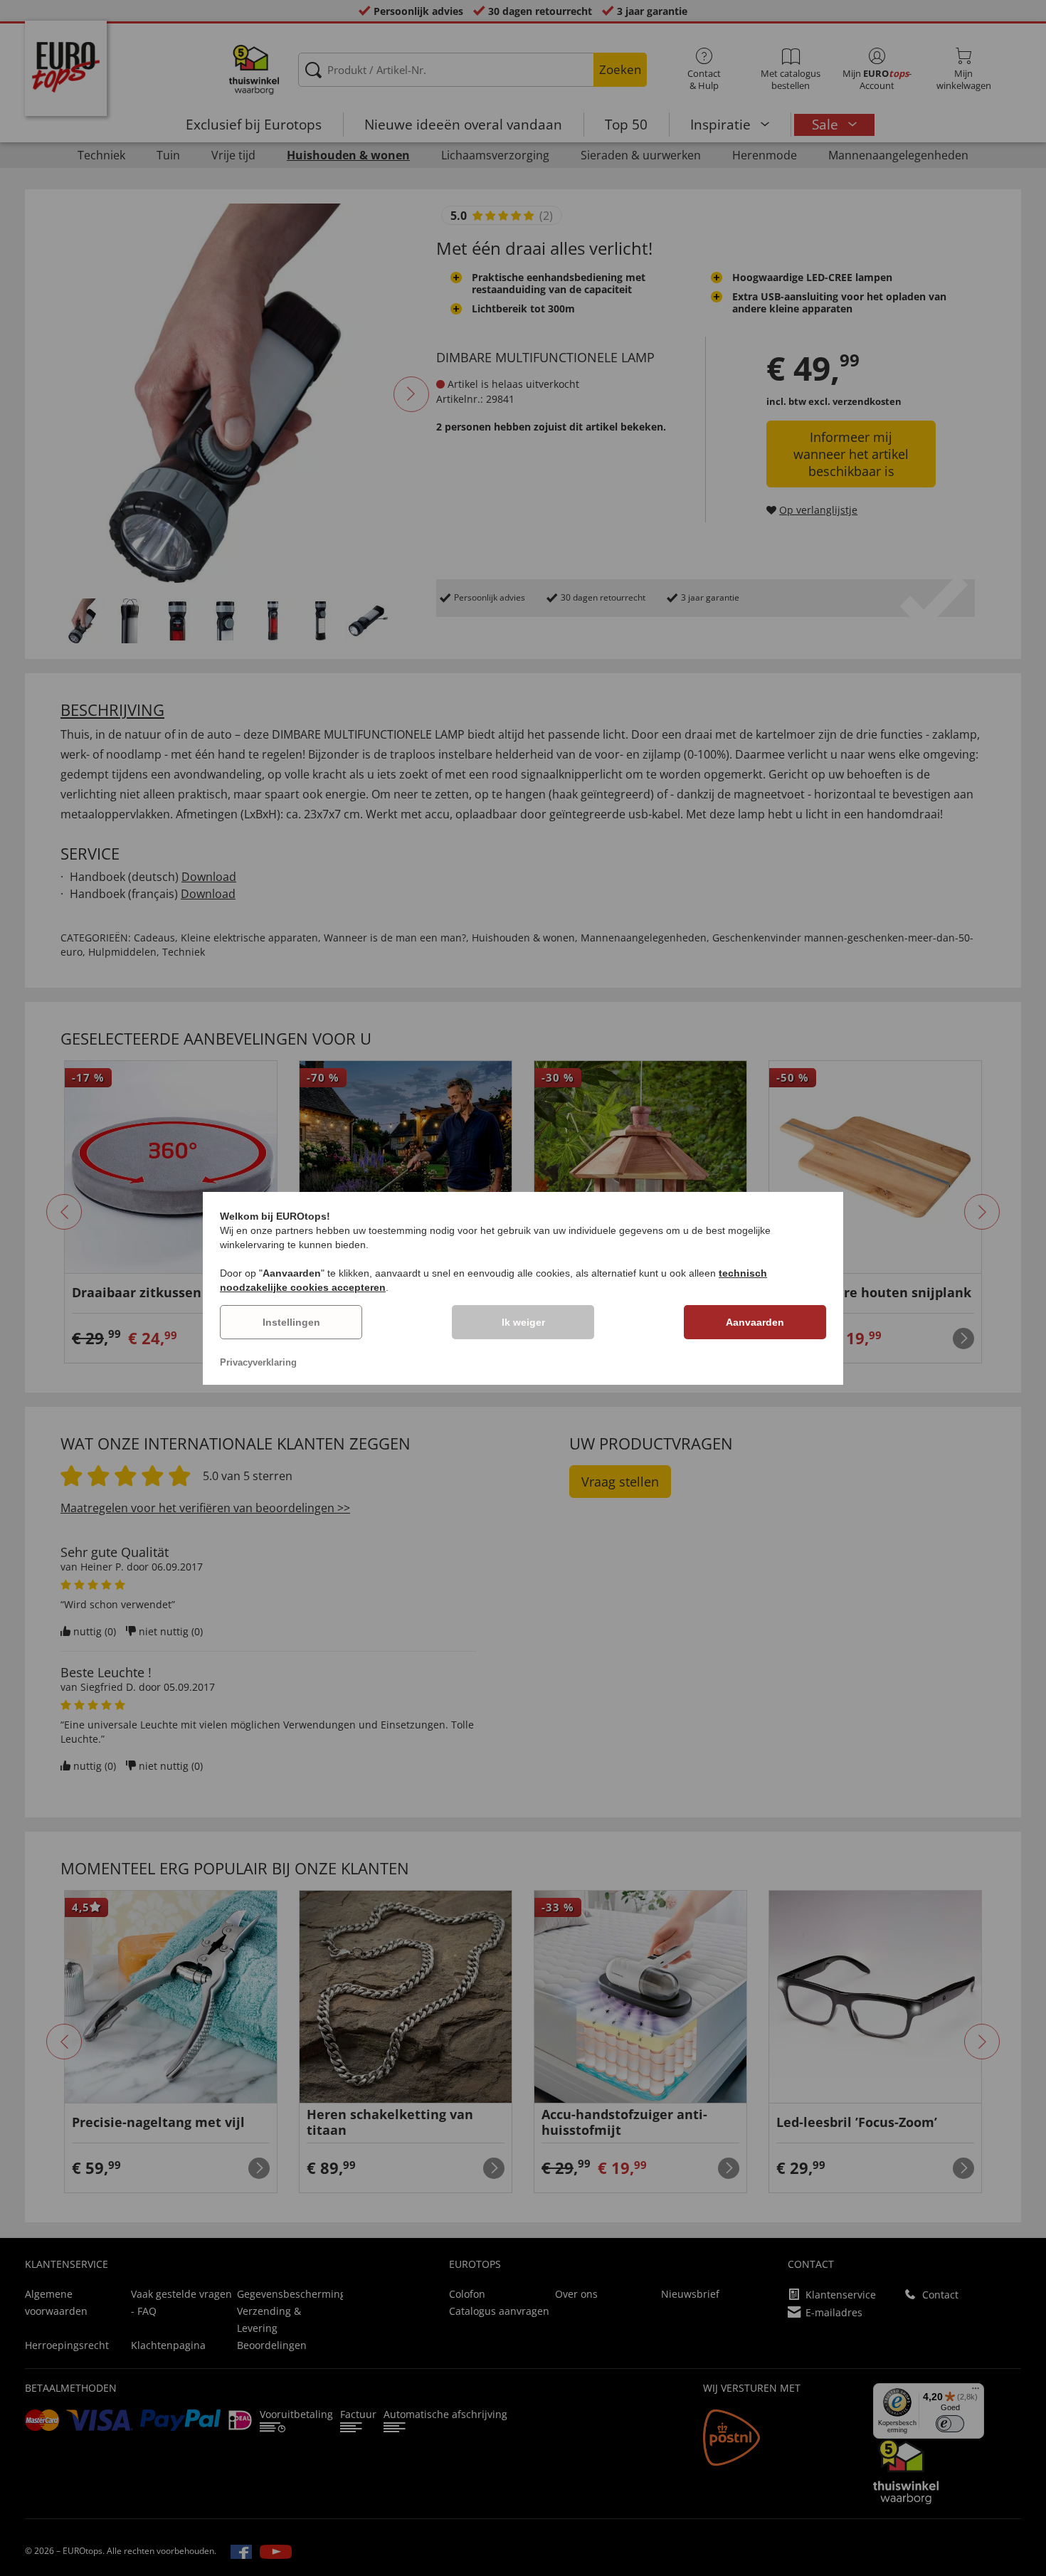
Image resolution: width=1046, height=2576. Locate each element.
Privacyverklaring (258, 1362)
